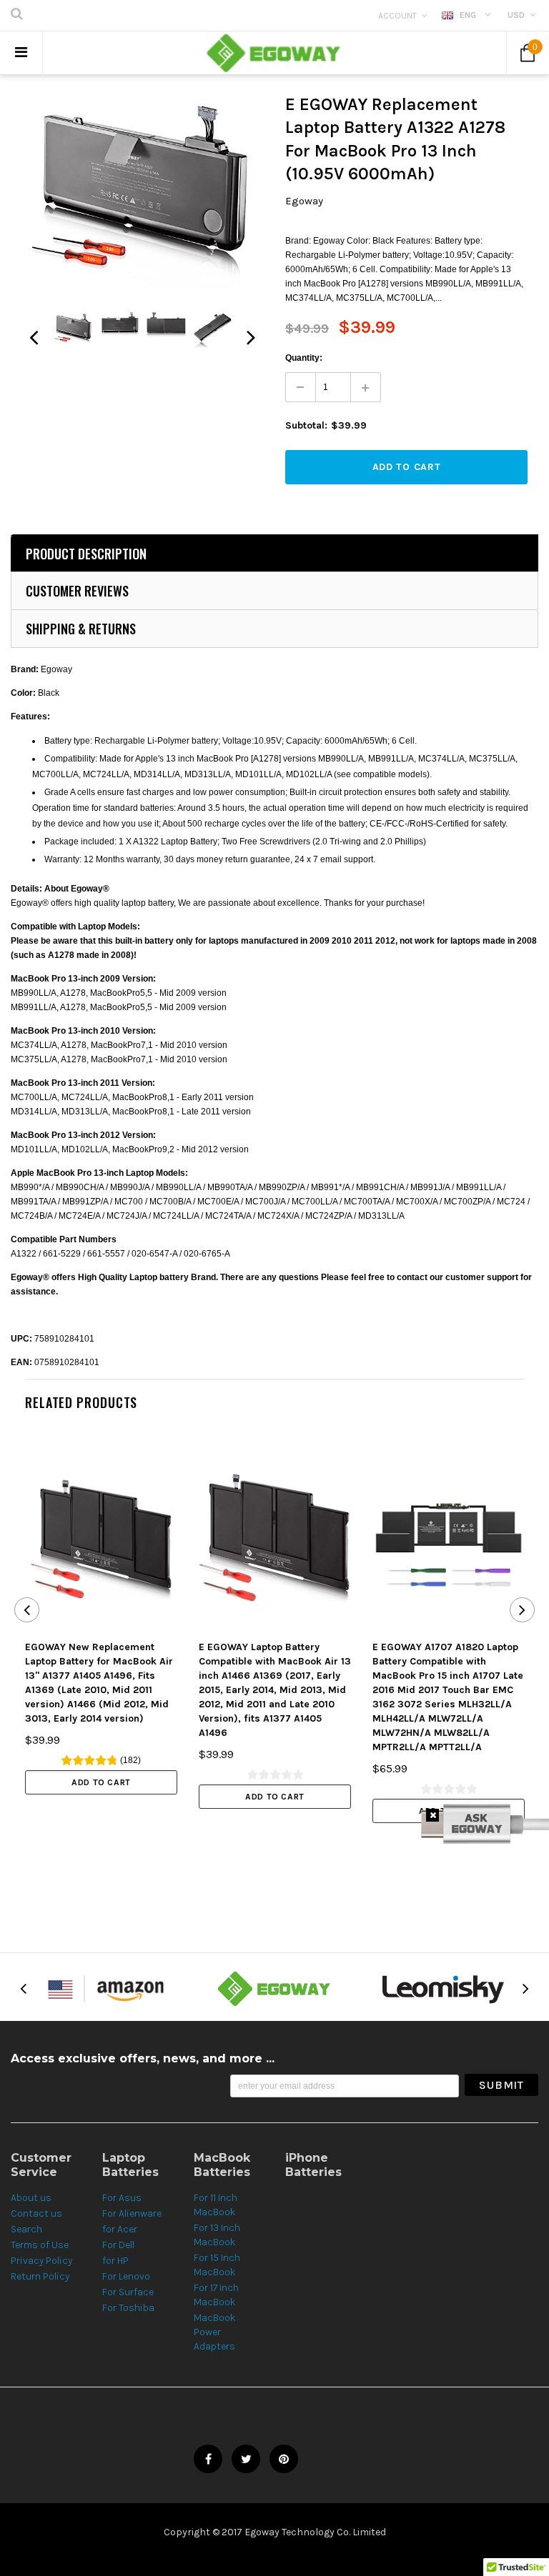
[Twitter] (246, 2459)
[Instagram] (284, 2459)
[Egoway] (274, 1988)
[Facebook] (208, 2459)
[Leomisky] (443, 1988)
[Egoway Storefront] (106, 1988)
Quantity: (304, 358)
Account (397, 16)
